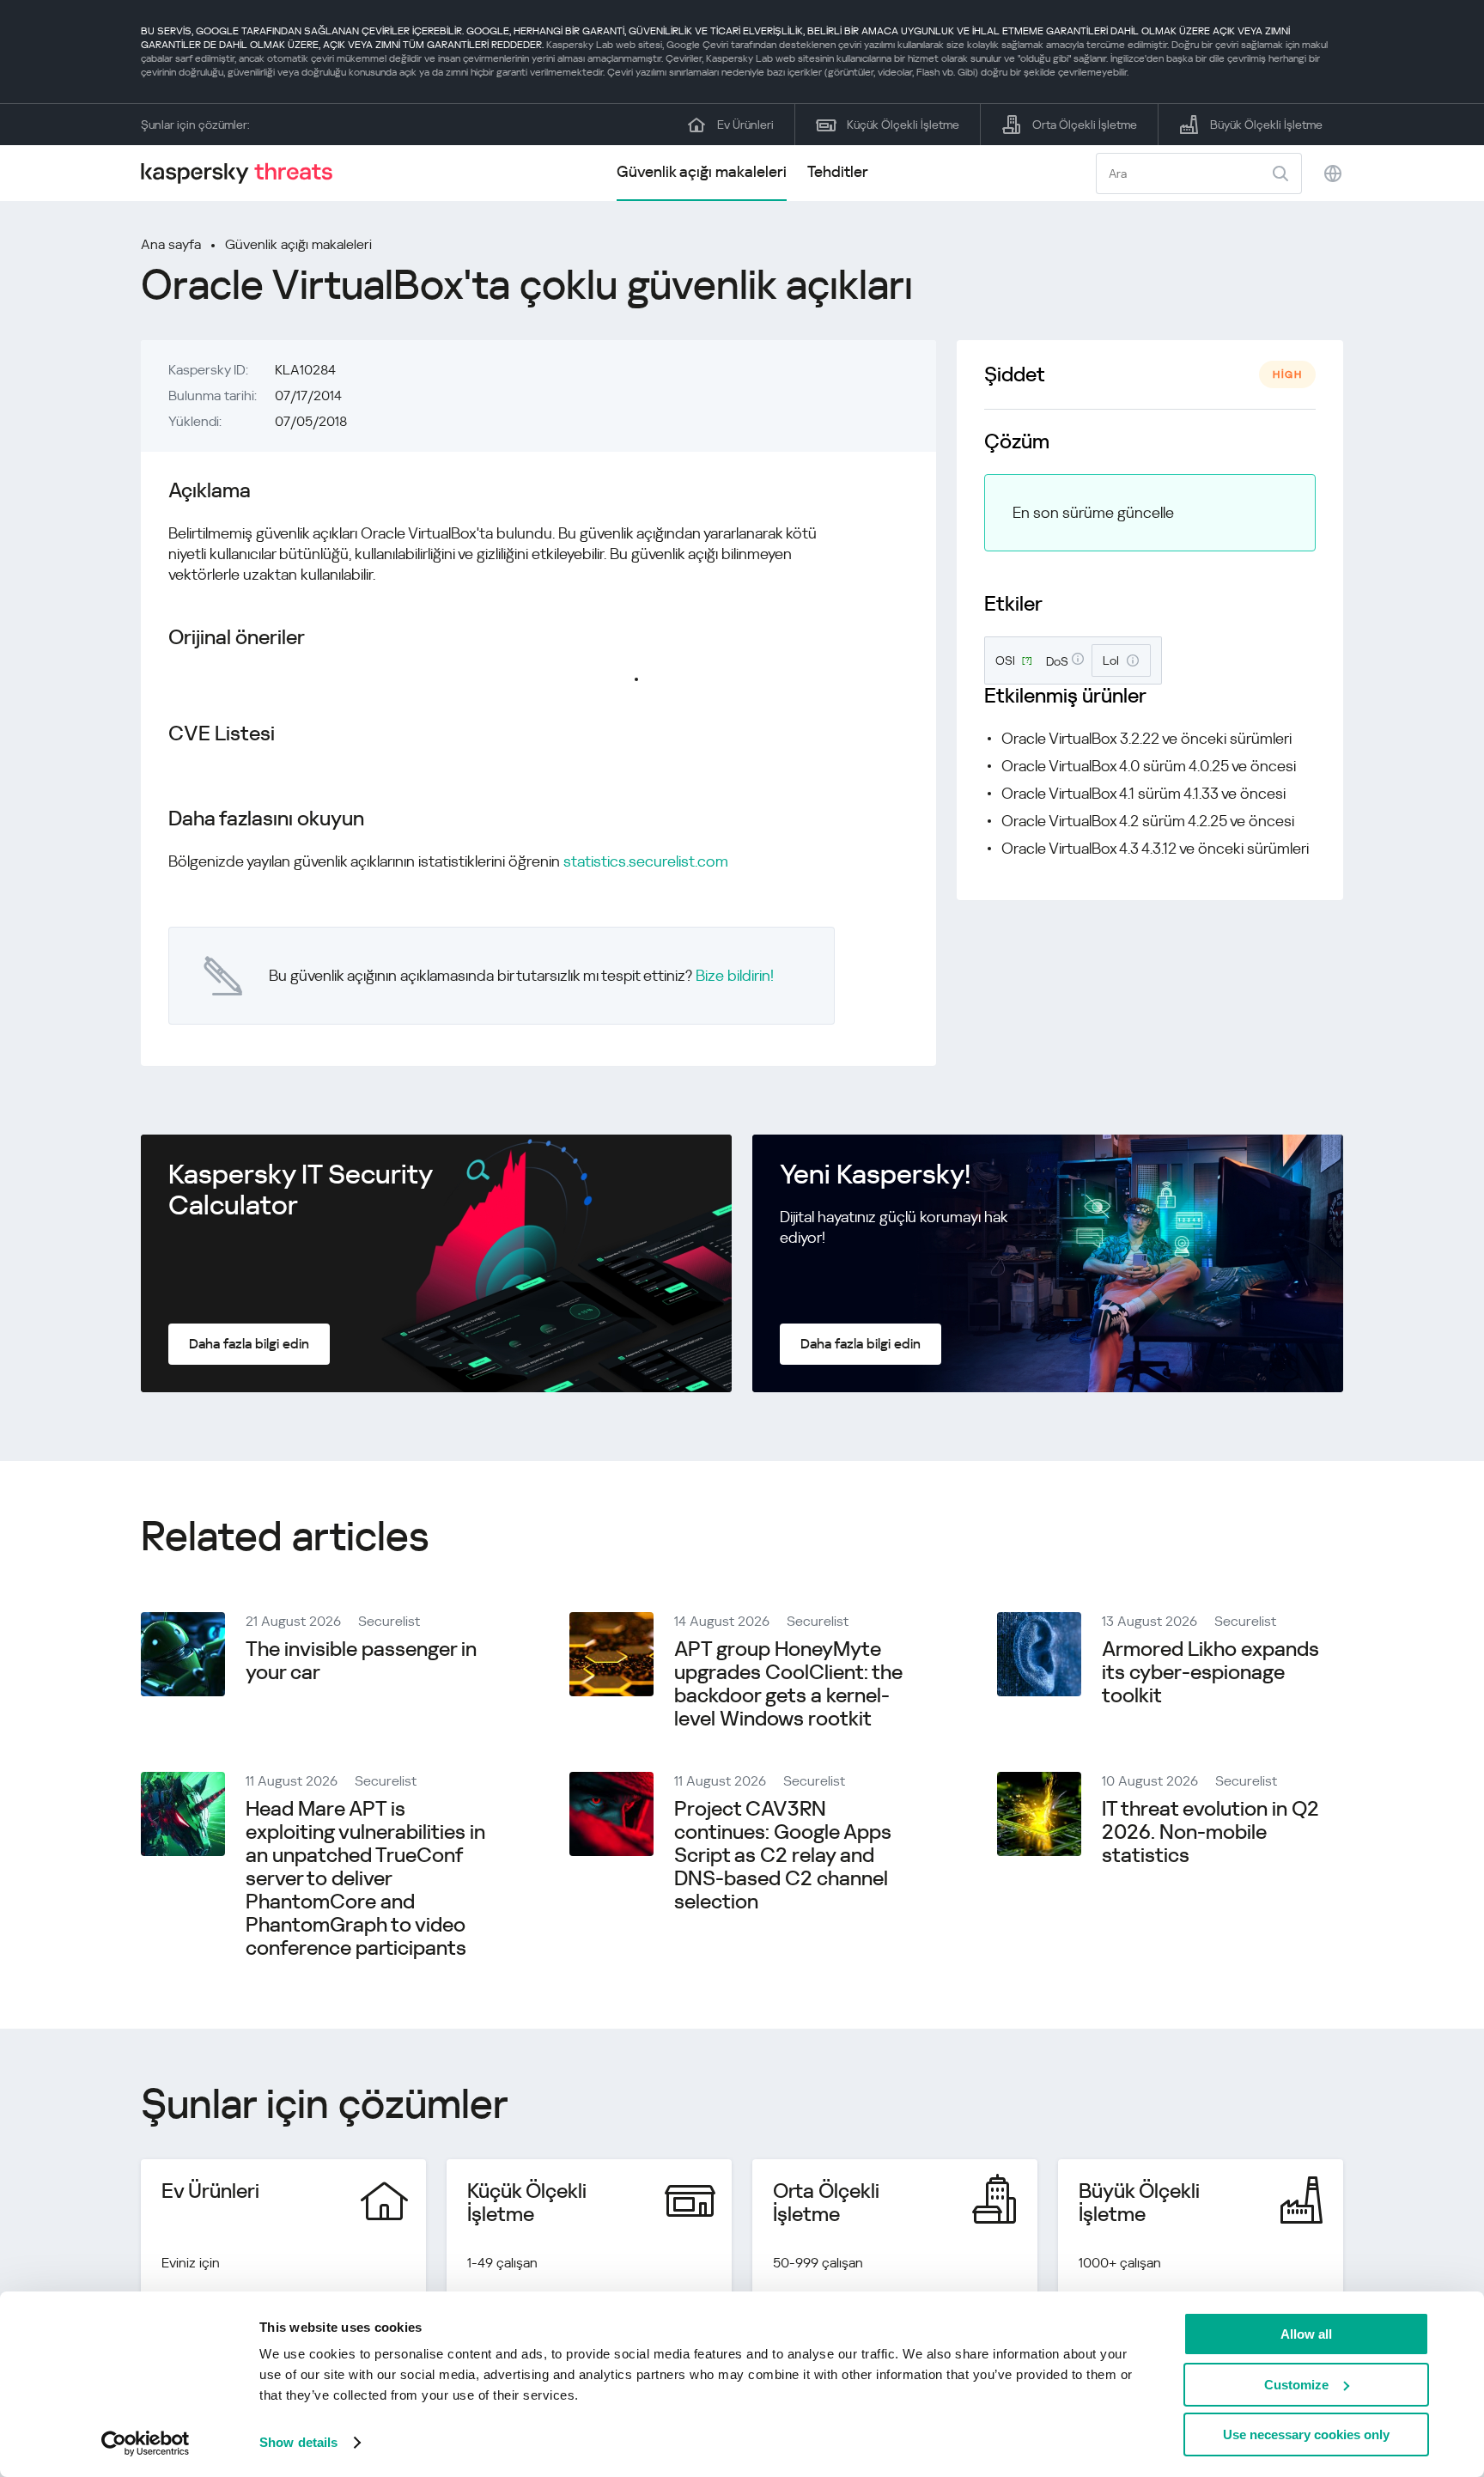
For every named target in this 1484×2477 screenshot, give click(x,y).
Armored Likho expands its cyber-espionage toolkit (1210, 1672)
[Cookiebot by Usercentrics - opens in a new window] (146, 2444)
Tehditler (838, 171)
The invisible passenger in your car (361, 1661)
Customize (1296, 2385)
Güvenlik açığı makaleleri (702, 171)
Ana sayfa (171, 244)
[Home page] (244, 173)
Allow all (1306, 2334)
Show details (298, 2442)
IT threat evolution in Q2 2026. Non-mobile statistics (1210, 1832)
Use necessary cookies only (1306, 2434)
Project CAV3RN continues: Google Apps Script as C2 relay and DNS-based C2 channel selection (783, 1855)
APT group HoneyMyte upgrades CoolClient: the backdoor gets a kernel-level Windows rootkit (788, 1684)
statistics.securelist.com (646, 861)
